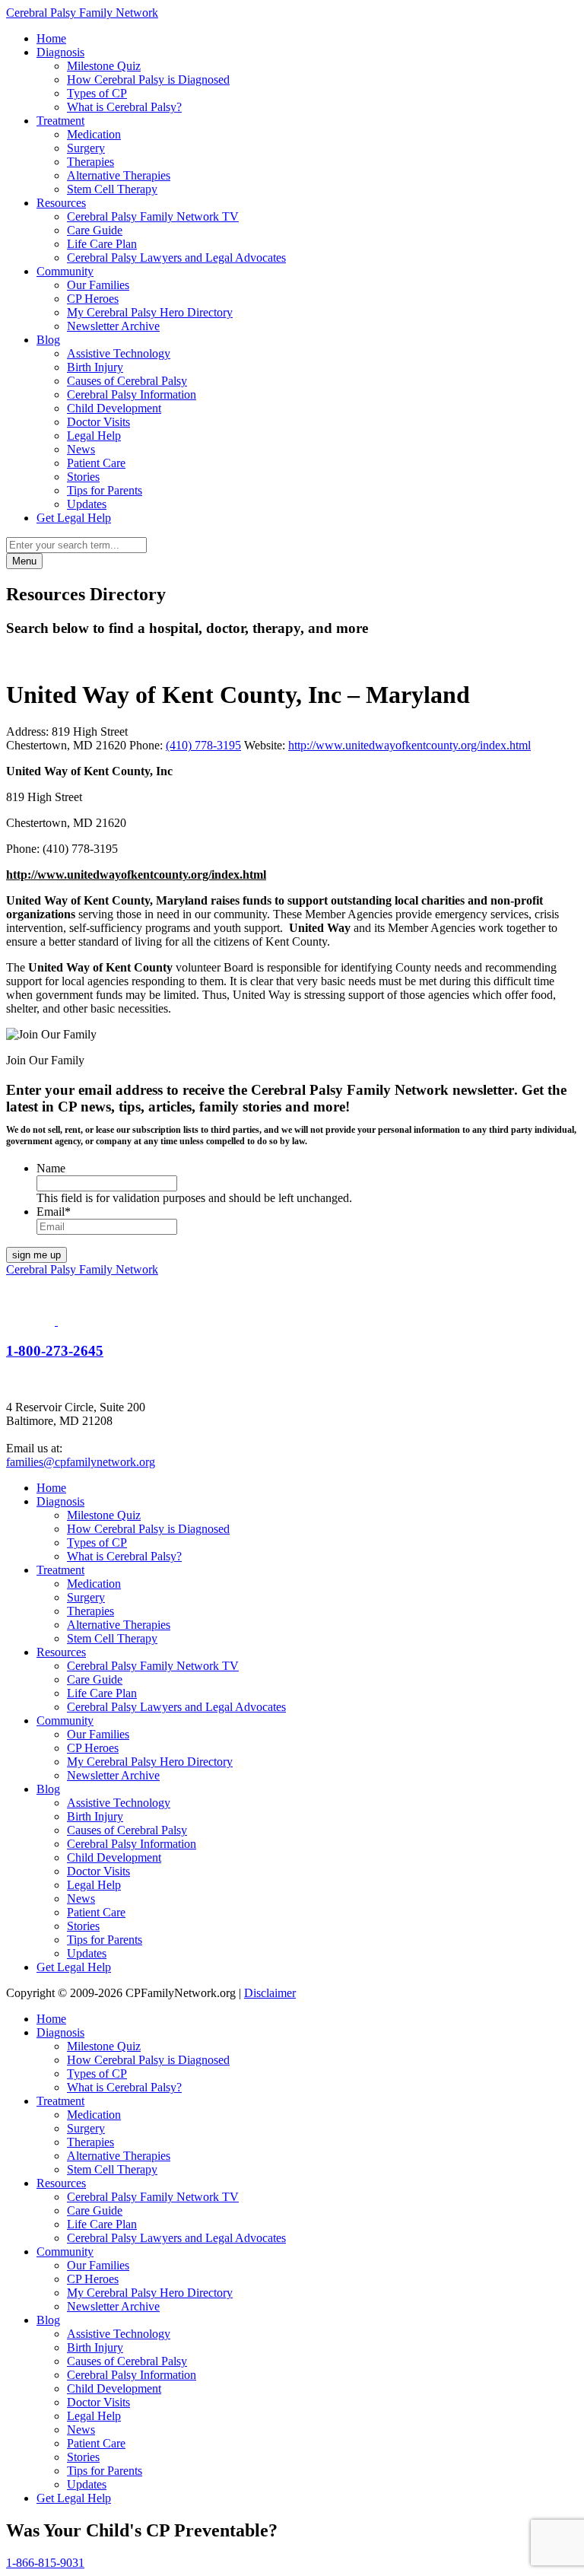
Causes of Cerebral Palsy (127, 381)
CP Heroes (93, 299)
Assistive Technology (119, 353)
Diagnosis (60, 52)
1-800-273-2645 (55, 1351)
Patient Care (96, 463)
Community (65, 271)
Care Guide (95, 230)
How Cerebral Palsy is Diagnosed (148, 80)
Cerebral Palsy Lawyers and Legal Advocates (176, 258)
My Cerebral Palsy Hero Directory (150, 312)
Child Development (114, 408)
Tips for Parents (105, 490)
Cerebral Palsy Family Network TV (153, 216)
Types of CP (97, 93)
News (81, 449)
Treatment (60, 121)
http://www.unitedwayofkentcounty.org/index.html (409, 745)
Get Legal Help (74, 518)
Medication (94, 134)
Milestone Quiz (104, 66)
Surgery (86, 148)
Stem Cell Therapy (112, 189)
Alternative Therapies (119, 175)
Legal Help (94, 436)
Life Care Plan (102, 244)
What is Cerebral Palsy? (124, 107)
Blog (48, 340)
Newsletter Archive (113, 326)
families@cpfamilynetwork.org (81, 1462)
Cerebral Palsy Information (132, 394)
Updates (87, 504)
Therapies (90, 162)
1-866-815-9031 (45, 2563)
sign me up (36, 1255)
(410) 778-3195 (203, 745)
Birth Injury (95, 367)
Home (51, 38)
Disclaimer (270, 1993)
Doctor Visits (98, 422)
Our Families (98, 285)
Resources (61, 203)
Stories (83, 477)
